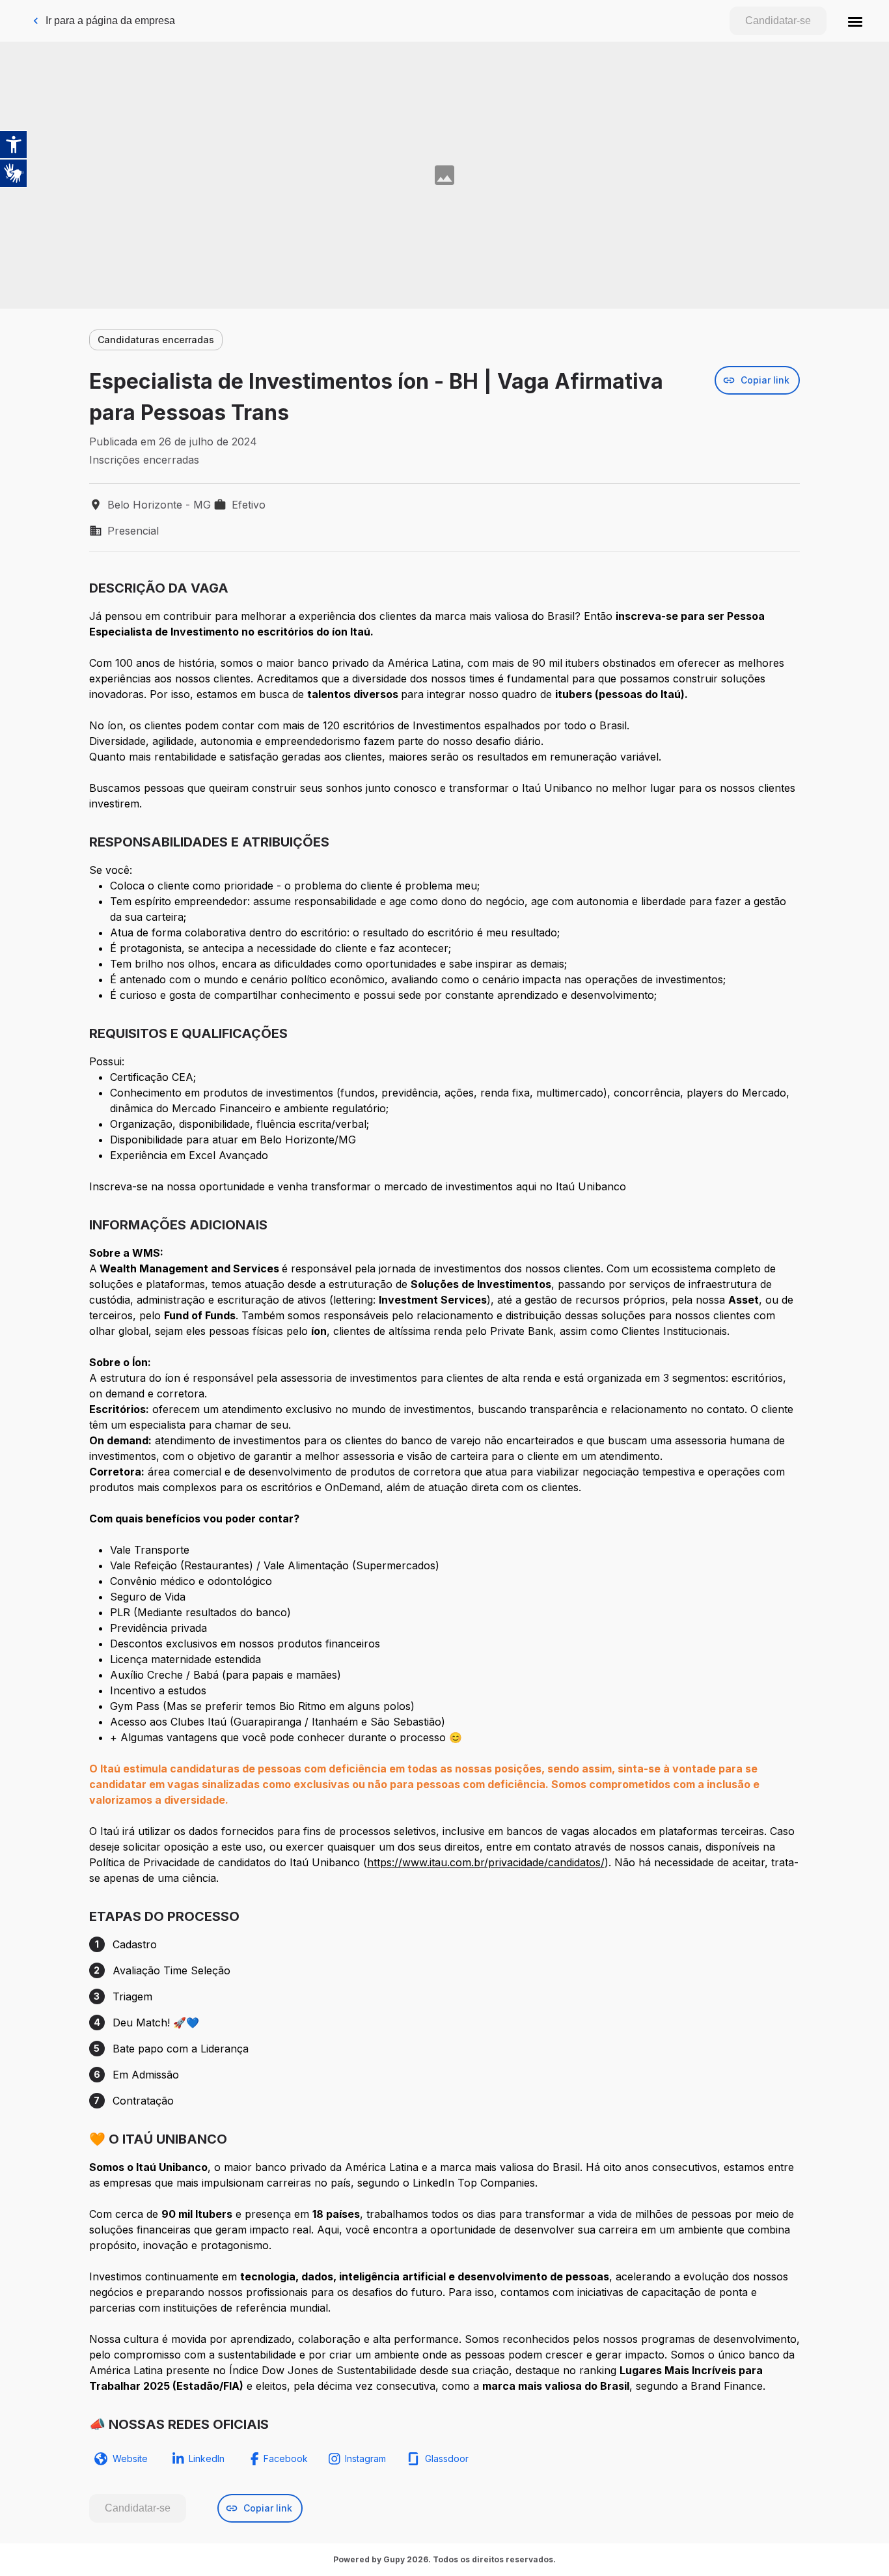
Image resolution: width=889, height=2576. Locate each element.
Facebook (286, 2458)
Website (130, 2458)
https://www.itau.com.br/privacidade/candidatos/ (486, 1862)
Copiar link (765, 380)
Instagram (365, 2458)
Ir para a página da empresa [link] (110, 21)
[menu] (855, 21)
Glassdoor (447, 2458)
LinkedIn (207, 2458)
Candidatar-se (778, 21)
